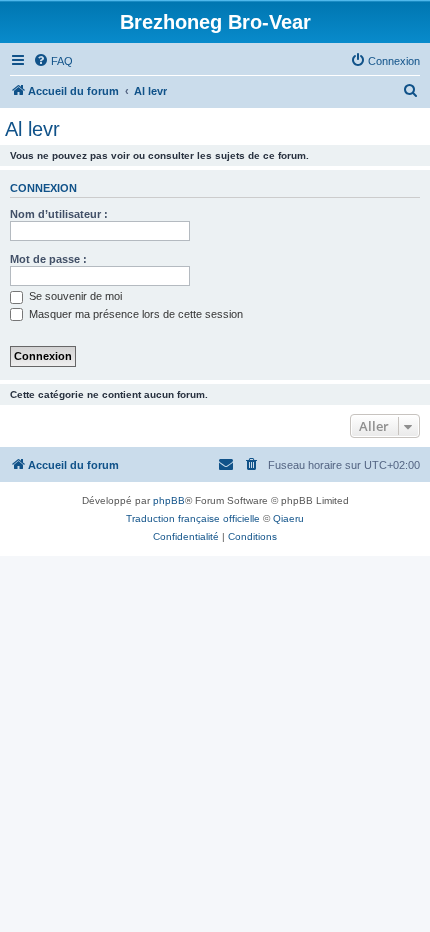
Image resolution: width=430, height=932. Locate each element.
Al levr (32, 129)
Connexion (43, 188)
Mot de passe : (48, 259)
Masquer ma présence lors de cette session (134, 314)
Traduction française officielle (193, 518)
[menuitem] (53, 61)
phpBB (169, 500)
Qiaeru (288, 518)
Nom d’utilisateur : (59, 214)
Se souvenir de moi (74, 296)
